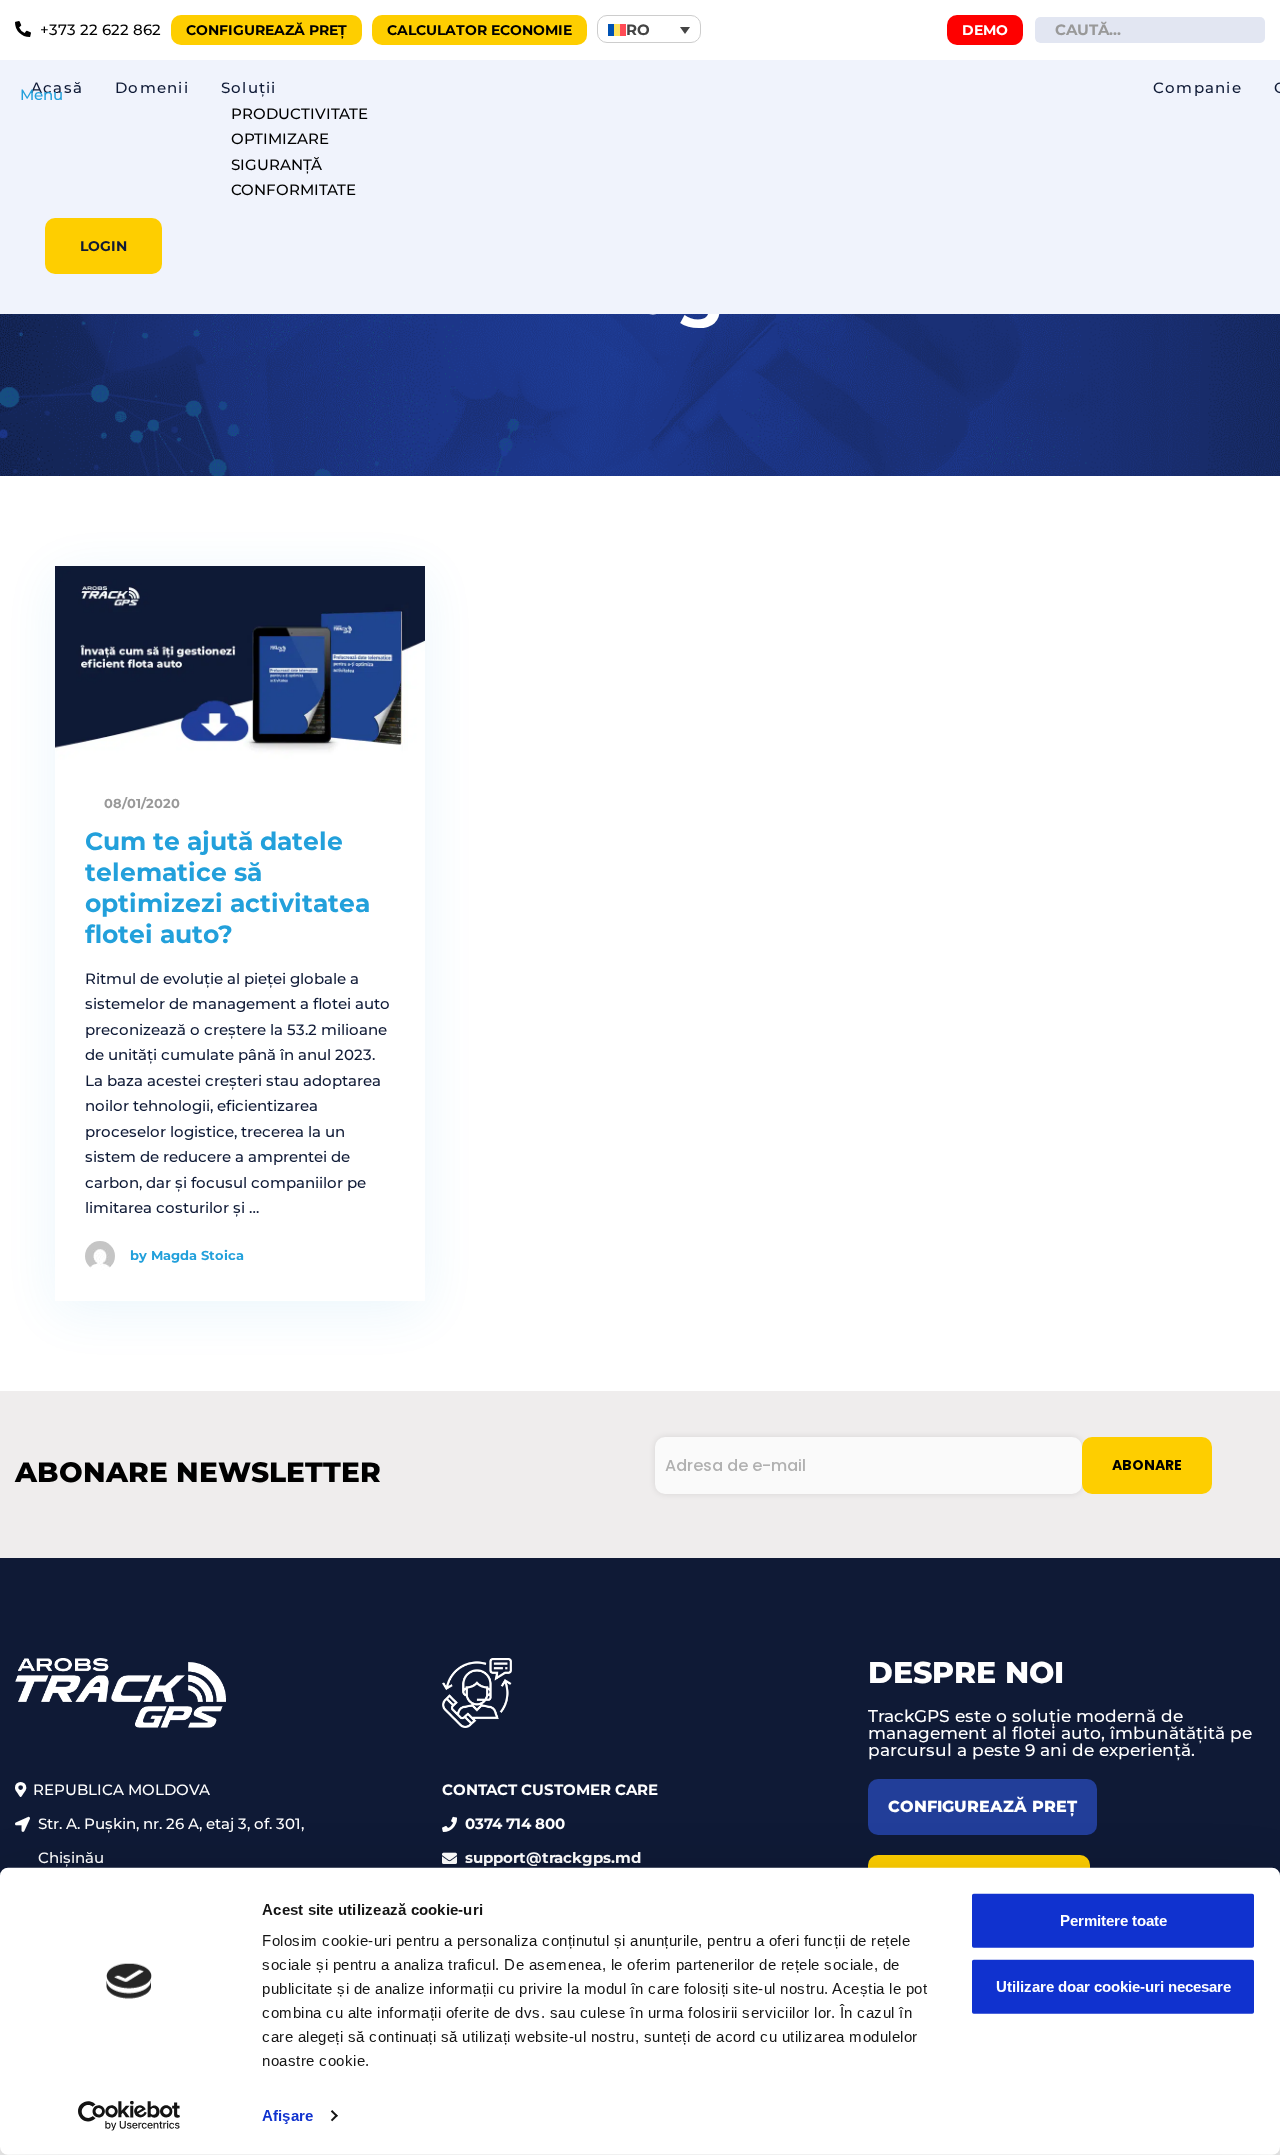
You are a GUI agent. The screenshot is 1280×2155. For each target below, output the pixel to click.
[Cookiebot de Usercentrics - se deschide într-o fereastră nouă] (129, 2116)
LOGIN (103, 246)
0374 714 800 (515, 1823)
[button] (649, 29)
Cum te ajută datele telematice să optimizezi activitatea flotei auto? (227, 888)
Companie (1197, 87)
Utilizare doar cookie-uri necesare (1113, 1985)
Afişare (287, 2115)
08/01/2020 (140, 803)
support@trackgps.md (553, 1857)
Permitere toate (1113, 1920)
